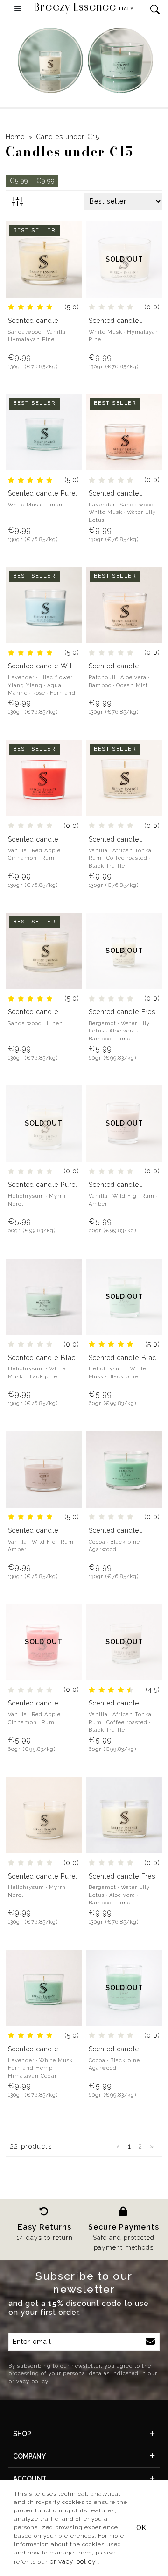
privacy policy (74, 2561)
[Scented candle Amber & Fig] (44, 1469)
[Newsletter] (150, 2342)
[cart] (69, 253)
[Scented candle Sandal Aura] (44, 950)
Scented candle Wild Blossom (42, 666)
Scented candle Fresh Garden (124, 1012)
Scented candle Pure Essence (42, 494)
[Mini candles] (50, 60)
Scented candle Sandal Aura (33, 1012)
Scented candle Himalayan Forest (118, 321)
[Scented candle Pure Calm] (44, 1815)
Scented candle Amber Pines (33, 321)
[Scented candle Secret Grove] (44, 1987)
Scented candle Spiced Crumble (34, 839)
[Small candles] (120, 60)
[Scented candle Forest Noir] (124, 1469)
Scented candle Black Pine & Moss (44, 1358)
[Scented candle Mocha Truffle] (124, 777)
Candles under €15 (68, 137)
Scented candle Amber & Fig (114, 1185)
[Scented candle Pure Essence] (44, 432)
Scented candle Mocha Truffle (114, 839)
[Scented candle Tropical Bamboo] (124, 605)
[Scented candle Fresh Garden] (124, 1815)
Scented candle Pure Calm (42, 1185)
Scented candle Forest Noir (114, 1531)
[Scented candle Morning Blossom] (124, 432)
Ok (141, 2528)
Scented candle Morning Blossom (118, 494)
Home (15, 137)
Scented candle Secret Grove (33, 2049)
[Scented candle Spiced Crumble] (44, 777)
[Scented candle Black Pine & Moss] (44, 1296)
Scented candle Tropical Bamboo (117, 666)
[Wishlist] (69, 234)
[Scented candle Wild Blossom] (44, 605)
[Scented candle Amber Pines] (44, 259)
